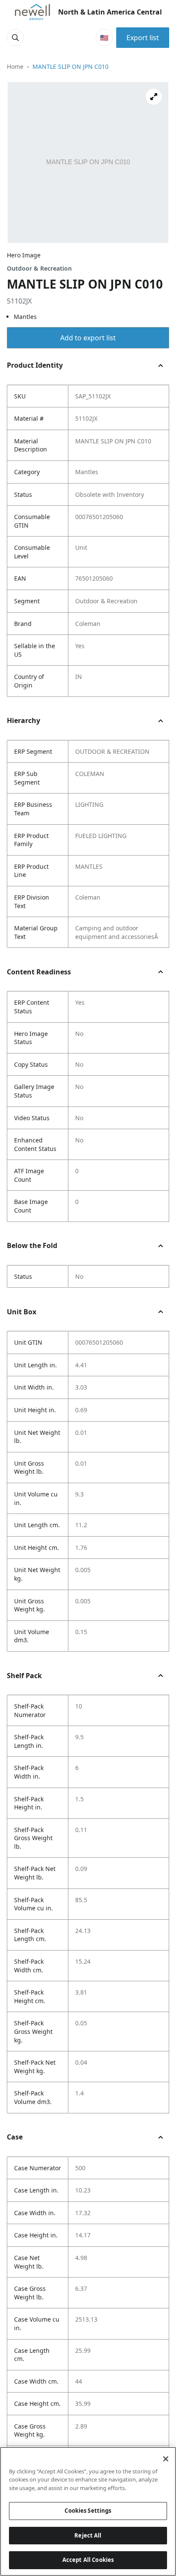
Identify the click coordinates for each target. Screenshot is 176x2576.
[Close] (166, 2459)
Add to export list (88, 338)
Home (15, 66)
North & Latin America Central (110, 12)
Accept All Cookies (88, 2560)
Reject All (88, 2535)
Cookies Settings (88, 2511)
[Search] (15, 38)
